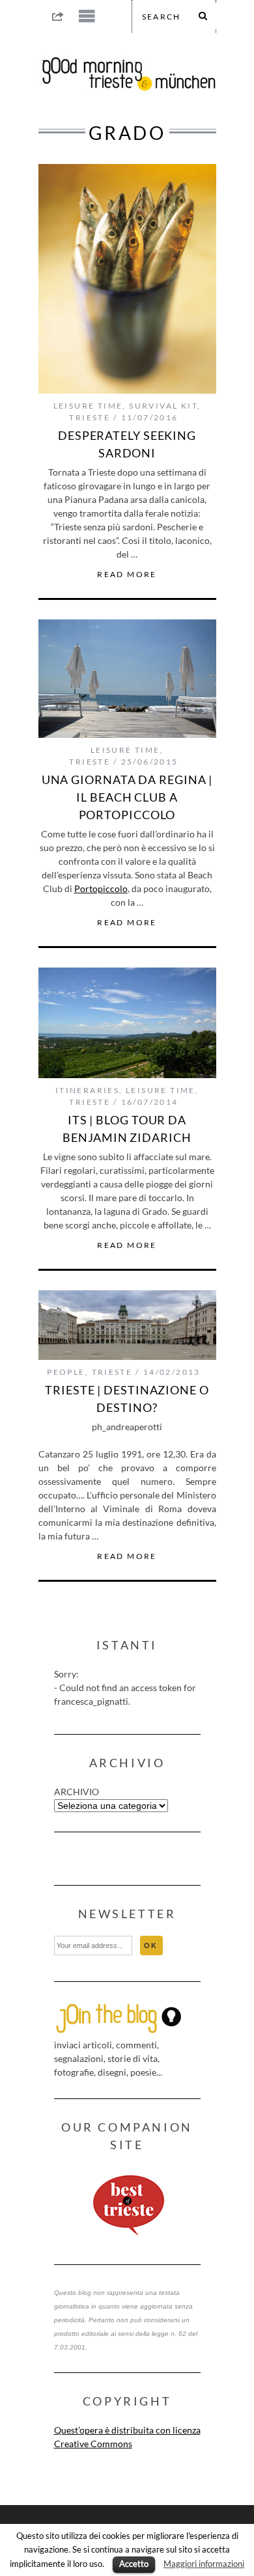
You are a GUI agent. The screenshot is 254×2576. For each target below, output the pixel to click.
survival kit (163, 406)
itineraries (87, 1090)
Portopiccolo (101, 888)
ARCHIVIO (77, 1792)
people (66, 1372)
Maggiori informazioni (204, 2564)
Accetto (134, 2564)
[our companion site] (127, 2206)
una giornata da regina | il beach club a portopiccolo (127, 797)
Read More (127, 575)
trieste (90, 417)
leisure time (88, 406)
